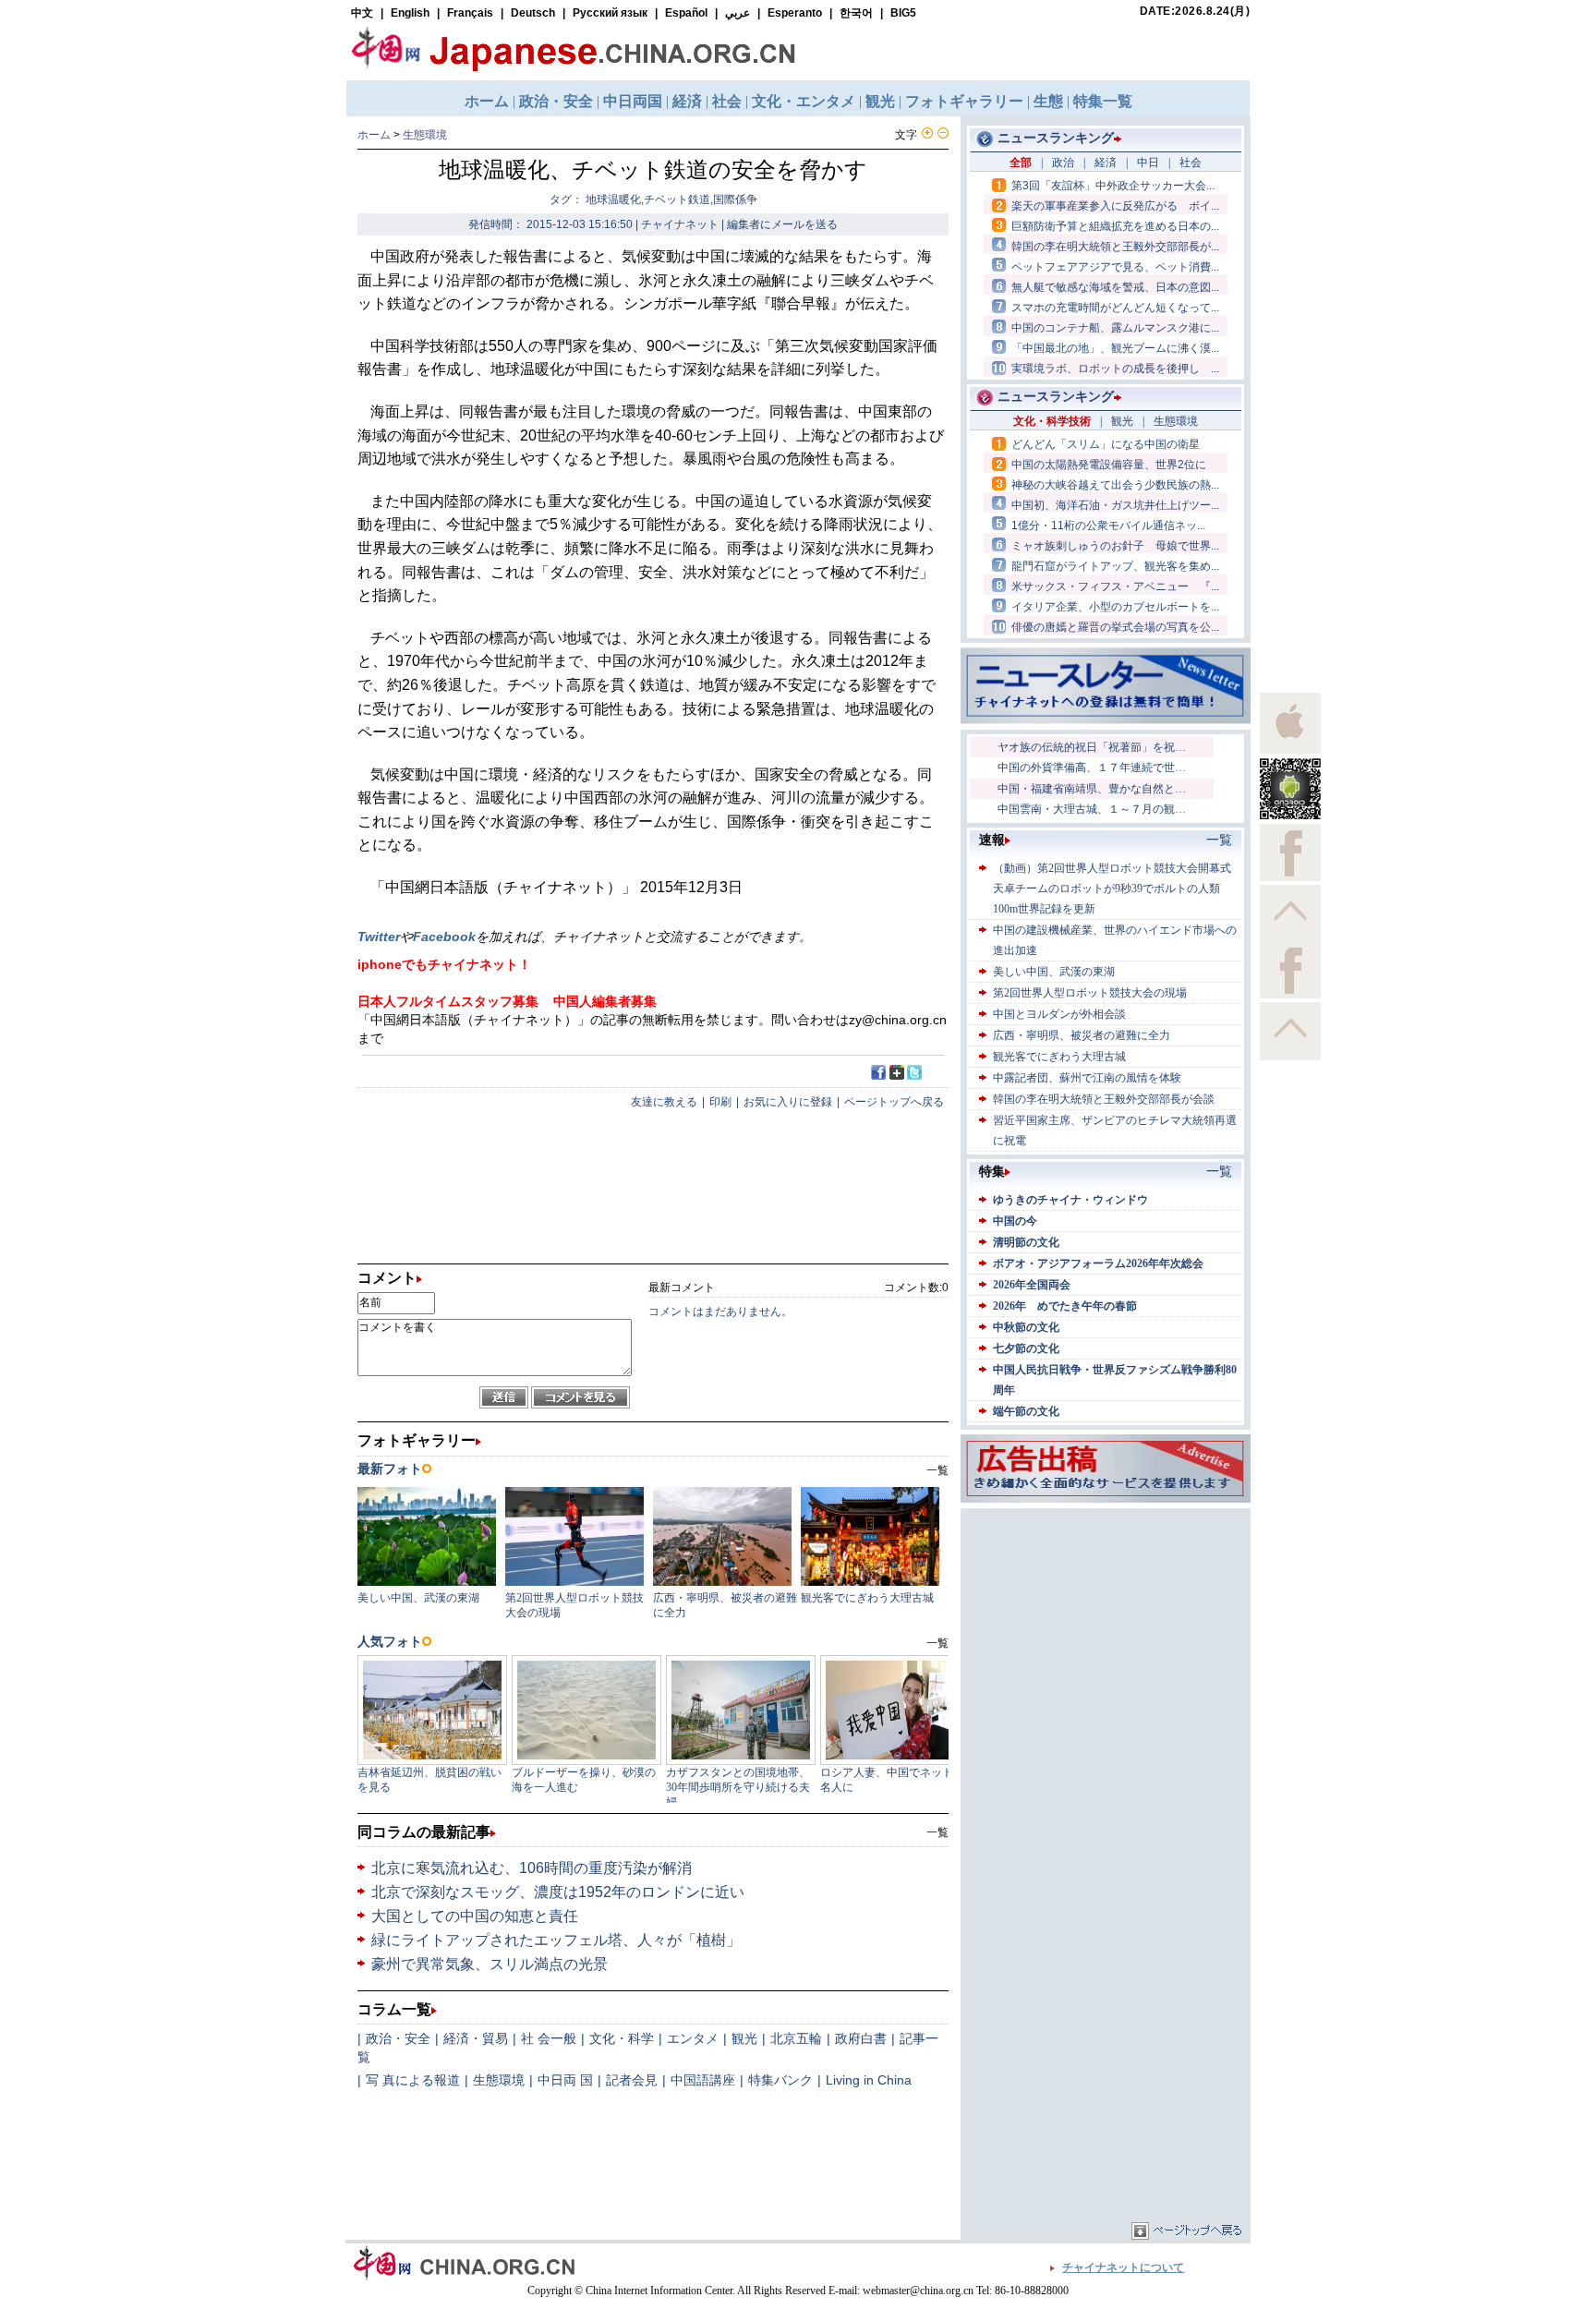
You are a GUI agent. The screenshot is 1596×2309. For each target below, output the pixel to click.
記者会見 (632, 2080)
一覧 (937, 1832)
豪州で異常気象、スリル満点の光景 (490, 1964)
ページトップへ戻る (894, 1102)
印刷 (720, 1102)
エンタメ (693, 2038)
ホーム (374, 135)
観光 (744, 2038)
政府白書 (861, 2038)
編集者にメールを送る (782, 224)
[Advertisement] (1106, 1628)
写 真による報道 (413, 2080)
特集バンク (780, 2080)
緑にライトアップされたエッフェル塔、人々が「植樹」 (556, 1940)
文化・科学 (622, 2038)
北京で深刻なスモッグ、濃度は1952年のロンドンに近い (567, 1892)
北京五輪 (796, 2038)
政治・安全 (398, 2038)
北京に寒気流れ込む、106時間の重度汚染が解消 (541, 1868)
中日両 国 (565, 2080)
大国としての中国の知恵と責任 (475, 1916)
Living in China (869, 2080)
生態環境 (425, 135)
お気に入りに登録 (788, 1102)
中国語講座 (703, 2080)
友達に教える (664, 1102)
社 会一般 (549, 2038)
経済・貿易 (476, 2038)
